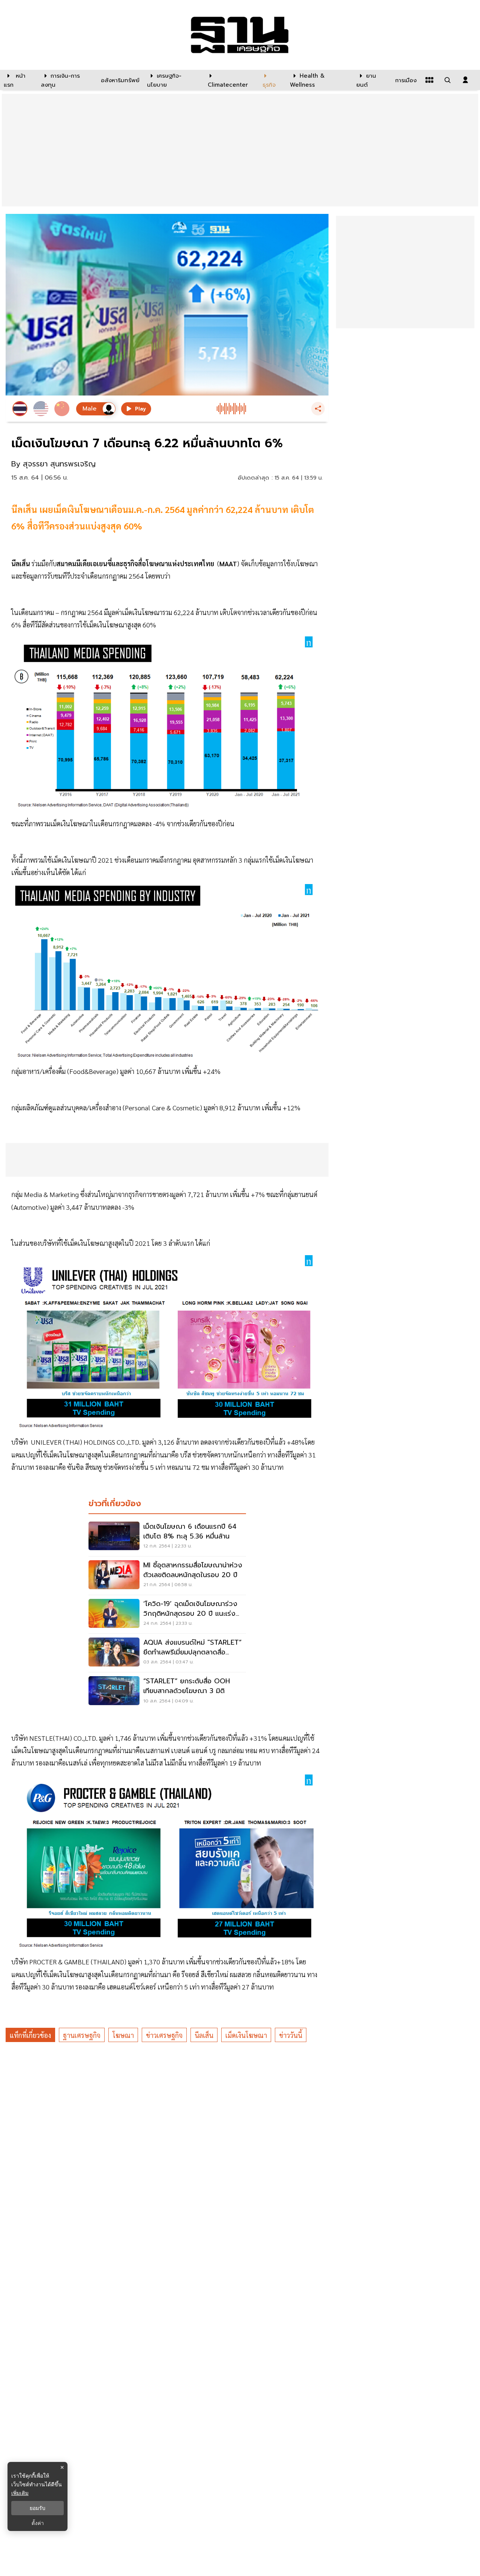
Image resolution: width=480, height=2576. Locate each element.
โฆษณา (123, 2035)
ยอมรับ (37, 2508)
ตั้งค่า (38, 2523)
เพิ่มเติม (20, 2493)
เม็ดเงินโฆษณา (246, 2035)
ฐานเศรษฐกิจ (82, 2035)
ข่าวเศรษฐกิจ (164, 2035)
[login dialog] (465, 80)
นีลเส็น (204, 2035)
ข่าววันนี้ (291, 2035)
